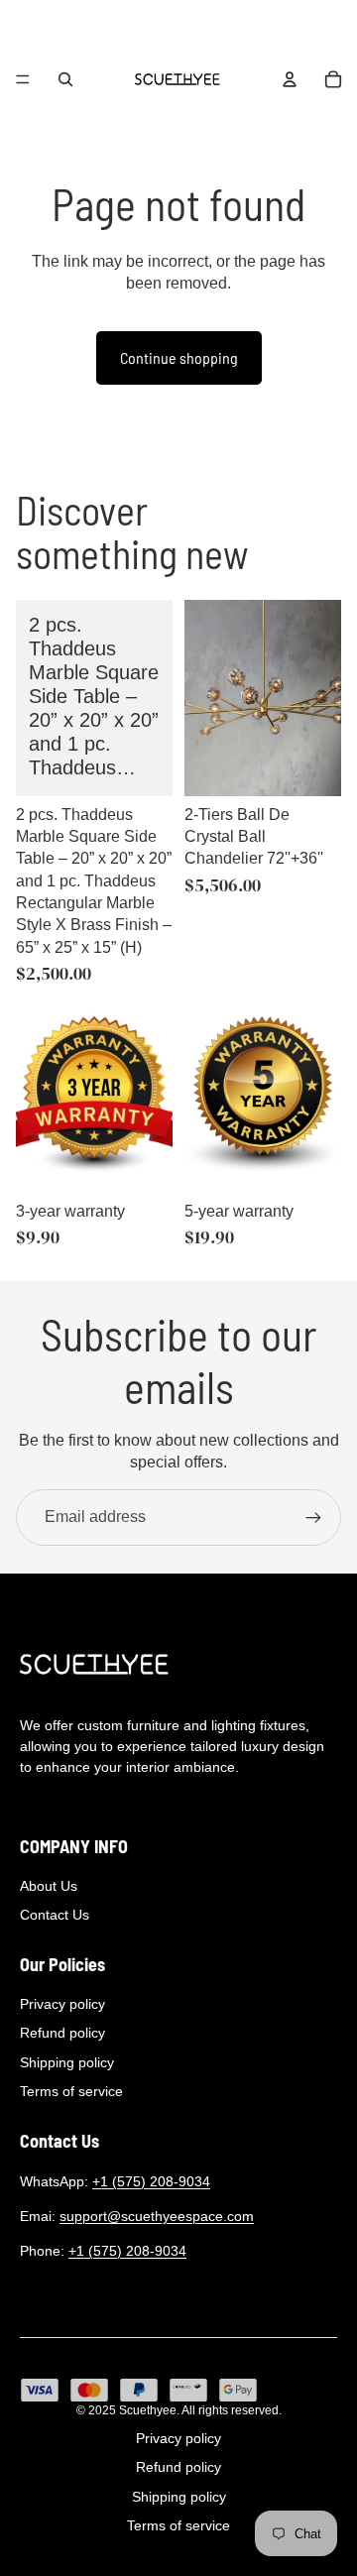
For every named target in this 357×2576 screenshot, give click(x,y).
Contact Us (55, 1915)
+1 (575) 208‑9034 (151, 2181)
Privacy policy (62, 2004)
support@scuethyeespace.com (157, 2216)
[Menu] (23, 79)
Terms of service (71, 2091)
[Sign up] (313, 1517)
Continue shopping (179, 357)
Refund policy (62, 2033)
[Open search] (65, 79)
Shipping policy (67, 2062)
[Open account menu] (290, 79)
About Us (49, 1886)
